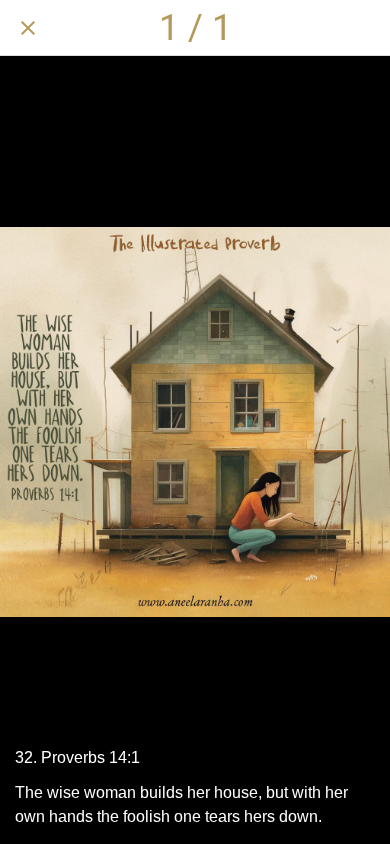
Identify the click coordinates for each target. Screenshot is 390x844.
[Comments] (310, 28)
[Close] (28, 28)
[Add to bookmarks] (362, 28)
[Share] (258, 28)
